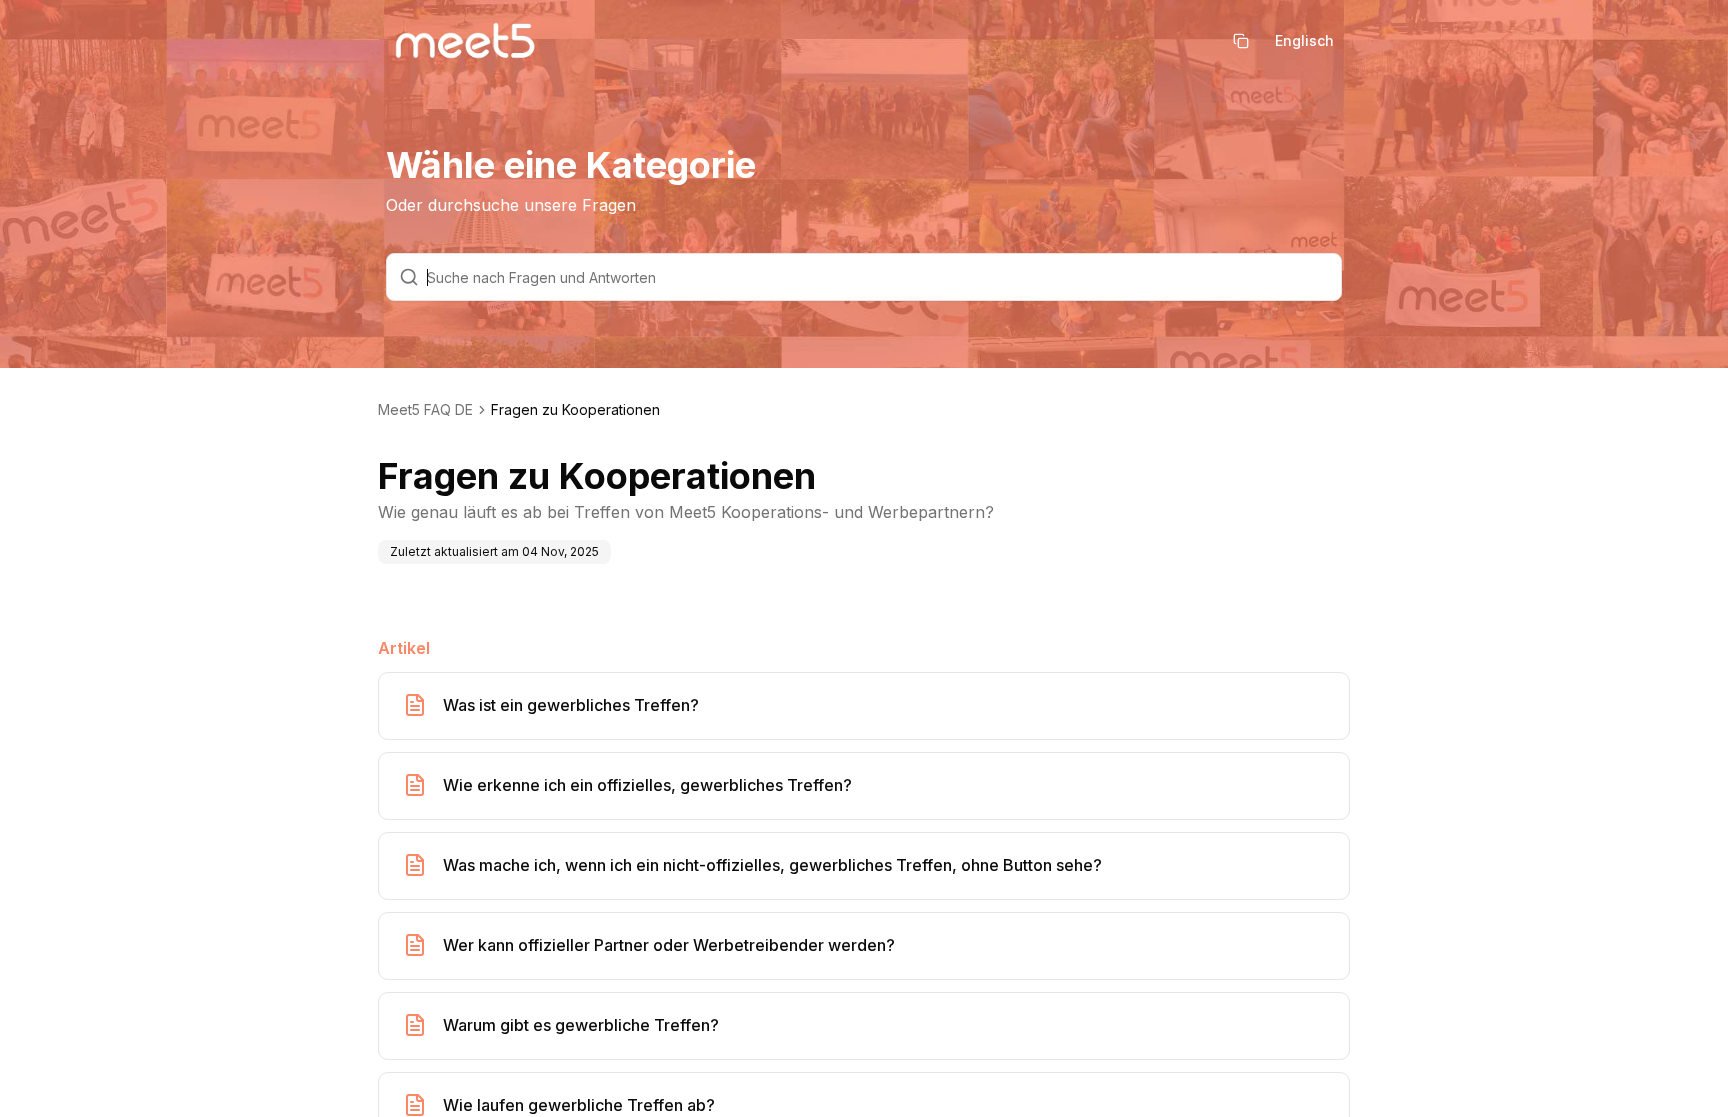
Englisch (1304, 40)
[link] (575, 410)
